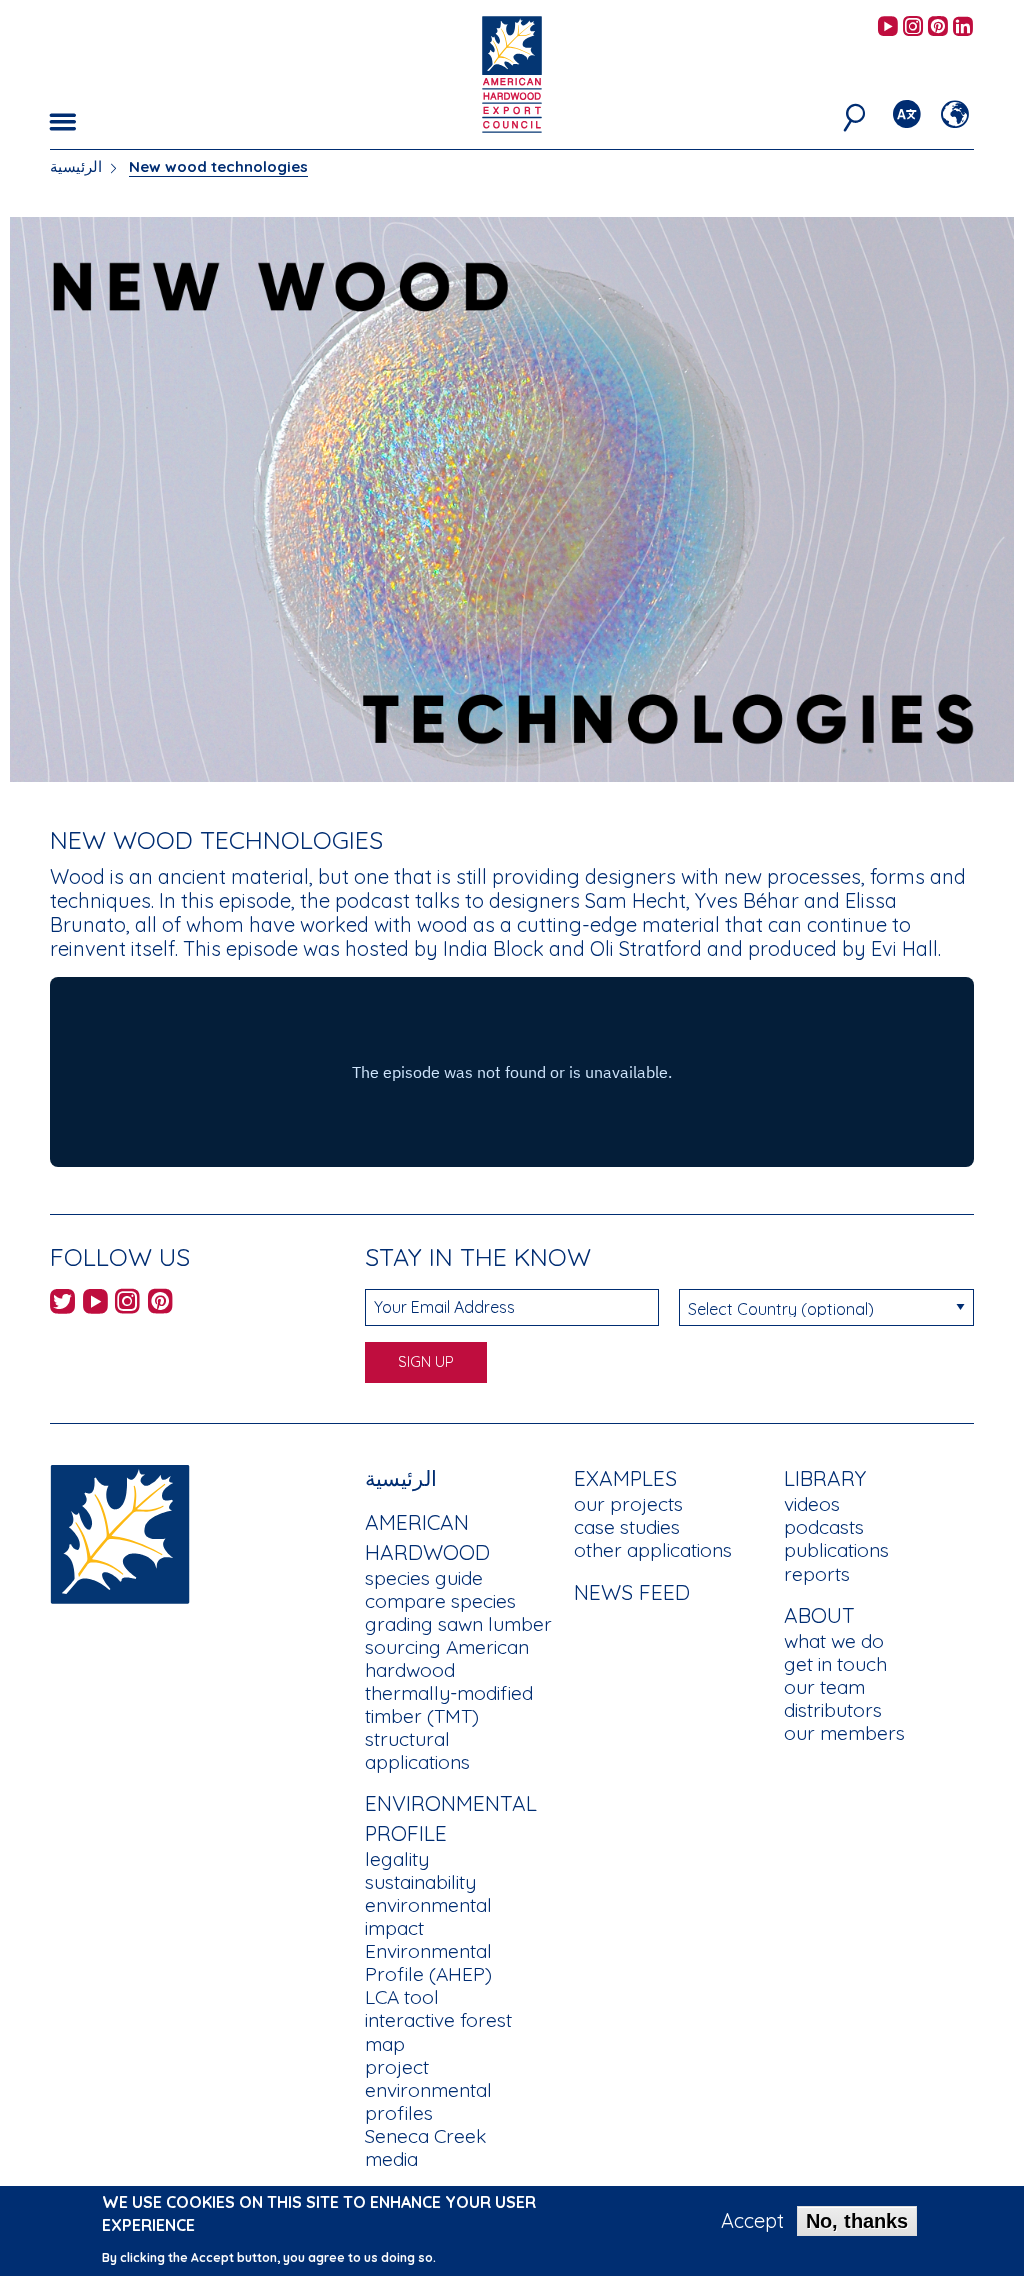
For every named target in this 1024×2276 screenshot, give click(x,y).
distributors (833, 1710)
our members (844, 1733)
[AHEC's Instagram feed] (913, 27)
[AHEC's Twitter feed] (62, 1304)
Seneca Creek (425, 2136)
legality (397, 1859)
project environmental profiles (428, 2090)
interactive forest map (438, 2031)
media (391, 2159)
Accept (752, 2221)
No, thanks (857, 2221)
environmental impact (428, 1916)
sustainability (420, 1882)
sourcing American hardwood (447, 1658)
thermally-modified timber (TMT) (449, 1704)
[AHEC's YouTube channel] (888, 27)
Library (825, 1478)
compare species (440, 1601)
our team (824, 1687)
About (819, 1615)
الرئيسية (76, 166)
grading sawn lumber (458, 1624)
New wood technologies (218, 166)
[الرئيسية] (120, 1532)
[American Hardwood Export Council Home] (511, 72)
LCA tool (402, 1997)
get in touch (835, 1664)
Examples (625, 1478)
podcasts (824, 1527)
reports (817, 1574)
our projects (628, 1504)
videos (812, 1504)
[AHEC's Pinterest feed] (938, 27)
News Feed (632, 1592)
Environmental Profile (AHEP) (428, 1962)
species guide (424, 1578)
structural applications (417, 1750)
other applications (653, 1550)
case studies (627, 1527)
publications (836, 1550)
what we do (834, 1641)
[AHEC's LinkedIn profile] (963, 27)
